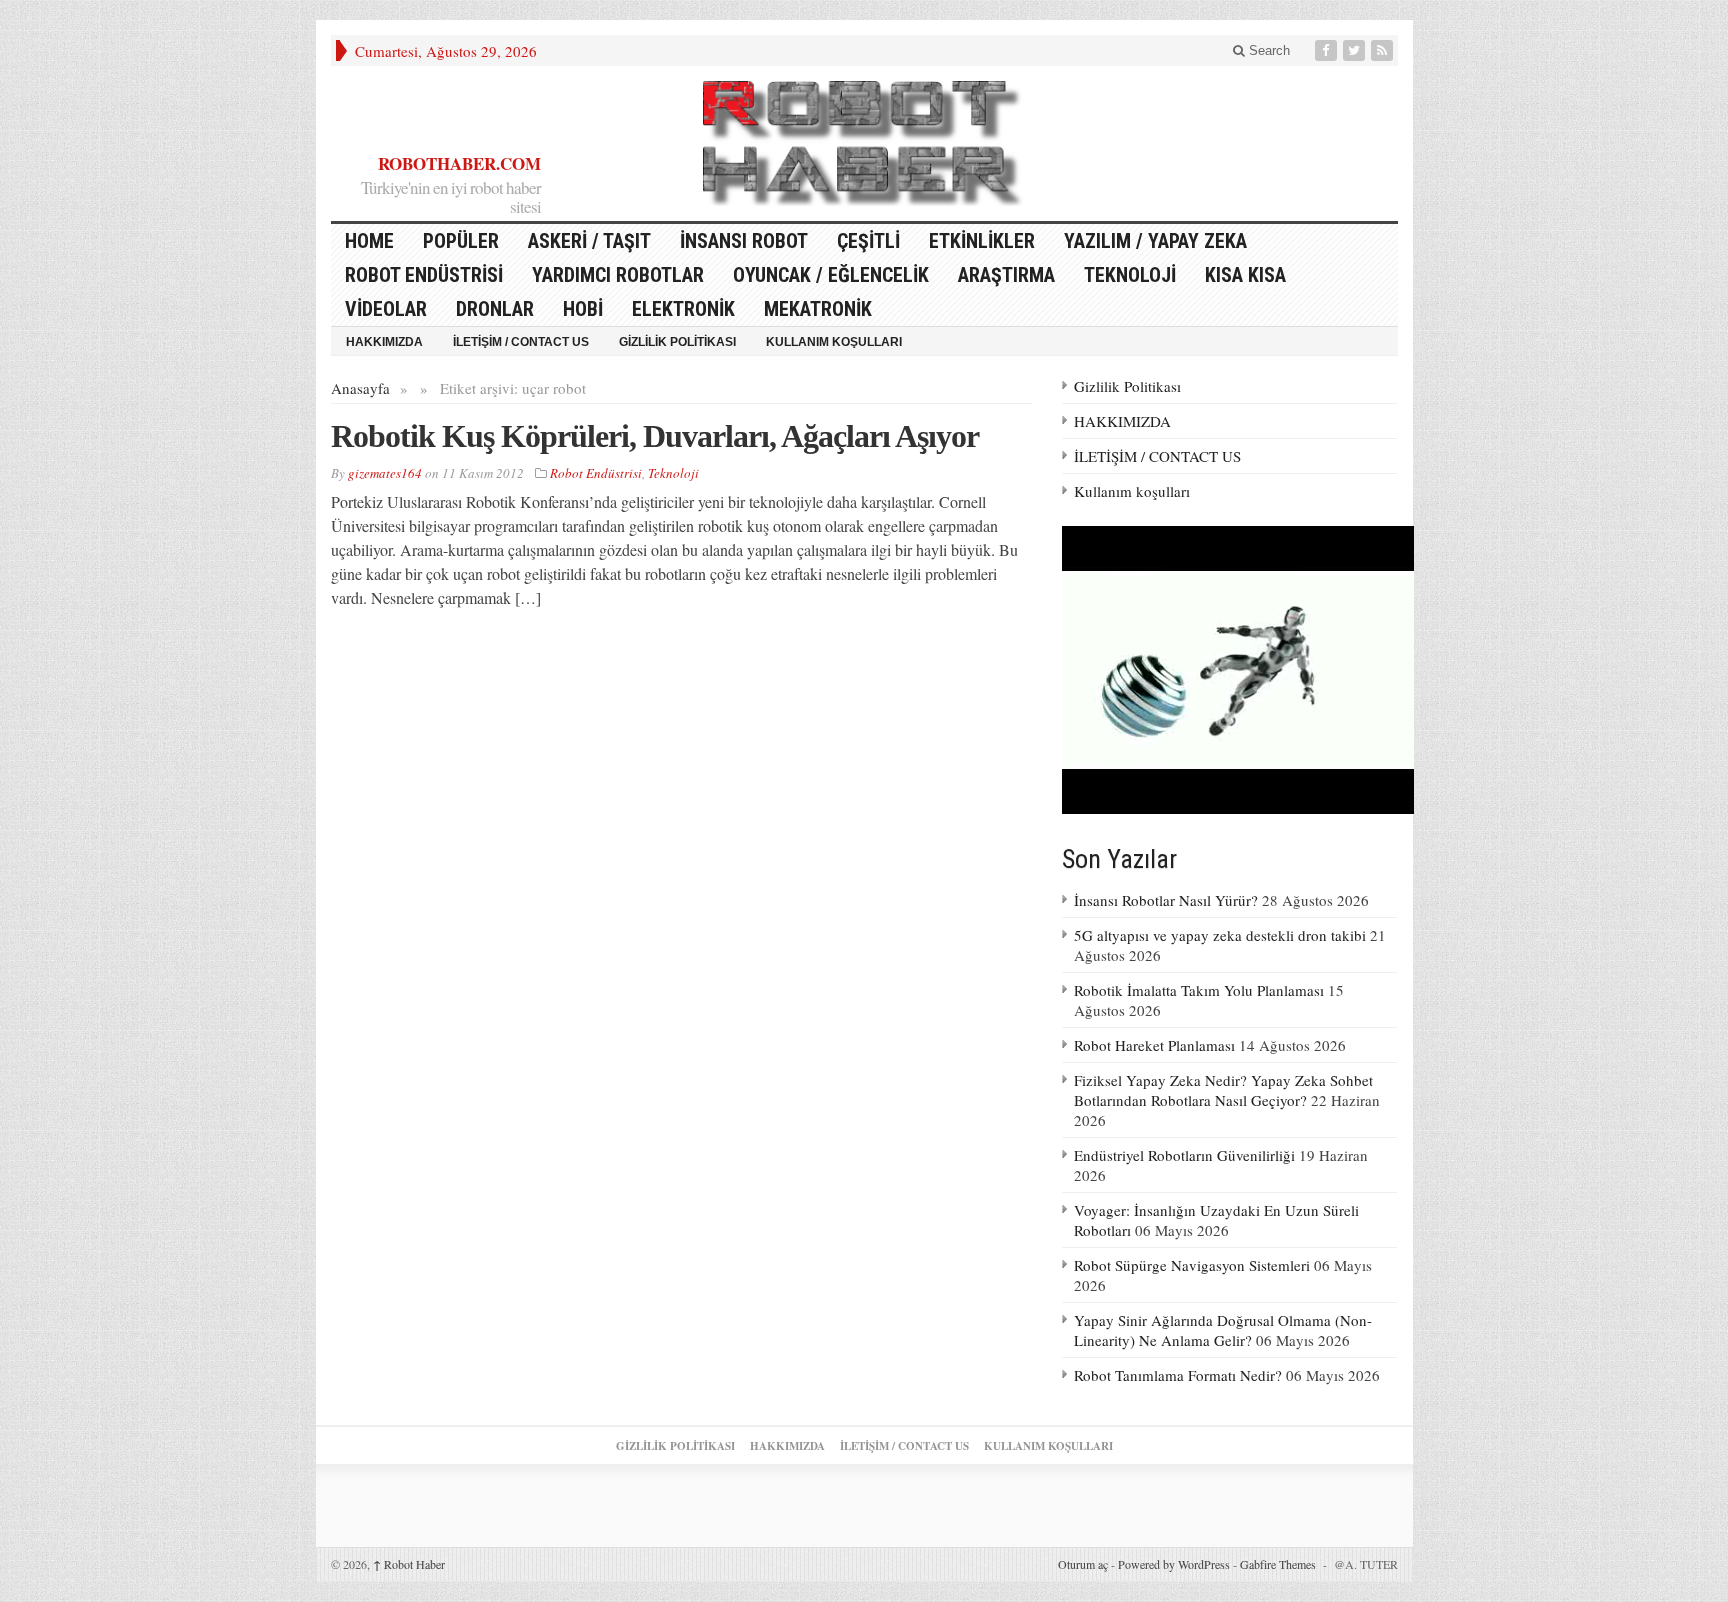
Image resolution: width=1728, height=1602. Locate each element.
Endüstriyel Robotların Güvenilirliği (1184, 1155)
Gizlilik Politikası (677, 342)
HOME (369, 241)
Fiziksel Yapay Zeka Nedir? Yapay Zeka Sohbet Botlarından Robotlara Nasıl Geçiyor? (1223, 1090)
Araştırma (1006, 275)
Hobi (583, 309)
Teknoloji (1130, 275)
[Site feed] (1384, 50)
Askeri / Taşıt (589, 241)
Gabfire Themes (1278, 1564)
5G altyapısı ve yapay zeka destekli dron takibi (1220, 935)
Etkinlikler (982, 241)
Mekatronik (818, 309)
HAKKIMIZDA (384, 342)
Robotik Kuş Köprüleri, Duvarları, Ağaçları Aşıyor (655, 436)
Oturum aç (1083, 1564)
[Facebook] (1328, 50)
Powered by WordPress (1174, 1564)
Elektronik (683, 309)
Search (1267, 50)
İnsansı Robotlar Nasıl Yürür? (1166, 900)
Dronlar (495, 309)
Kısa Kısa (1245, 275)
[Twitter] (1356, 50)
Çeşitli (868, 241)
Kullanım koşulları (834, 342)
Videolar (386, 309)
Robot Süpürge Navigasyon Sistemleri (1192, 1265)
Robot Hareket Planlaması (1154, 1045)
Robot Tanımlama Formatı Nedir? (1178, 1375)
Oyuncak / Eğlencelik (831, 275)
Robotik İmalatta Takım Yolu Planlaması (1199, 990)
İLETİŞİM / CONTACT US (521, 342)
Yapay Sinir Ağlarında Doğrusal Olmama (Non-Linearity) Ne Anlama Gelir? (1223, 1330)
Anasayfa (360, 388)
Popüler (461, 241)
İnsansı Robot (744, 241)
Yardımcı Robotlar (618, 275)
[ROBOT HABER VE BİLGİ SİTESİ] (864, 143)
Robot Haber (409, 1564)
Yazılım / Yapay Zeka (1155, 241)
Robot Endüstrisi (424, 275)
